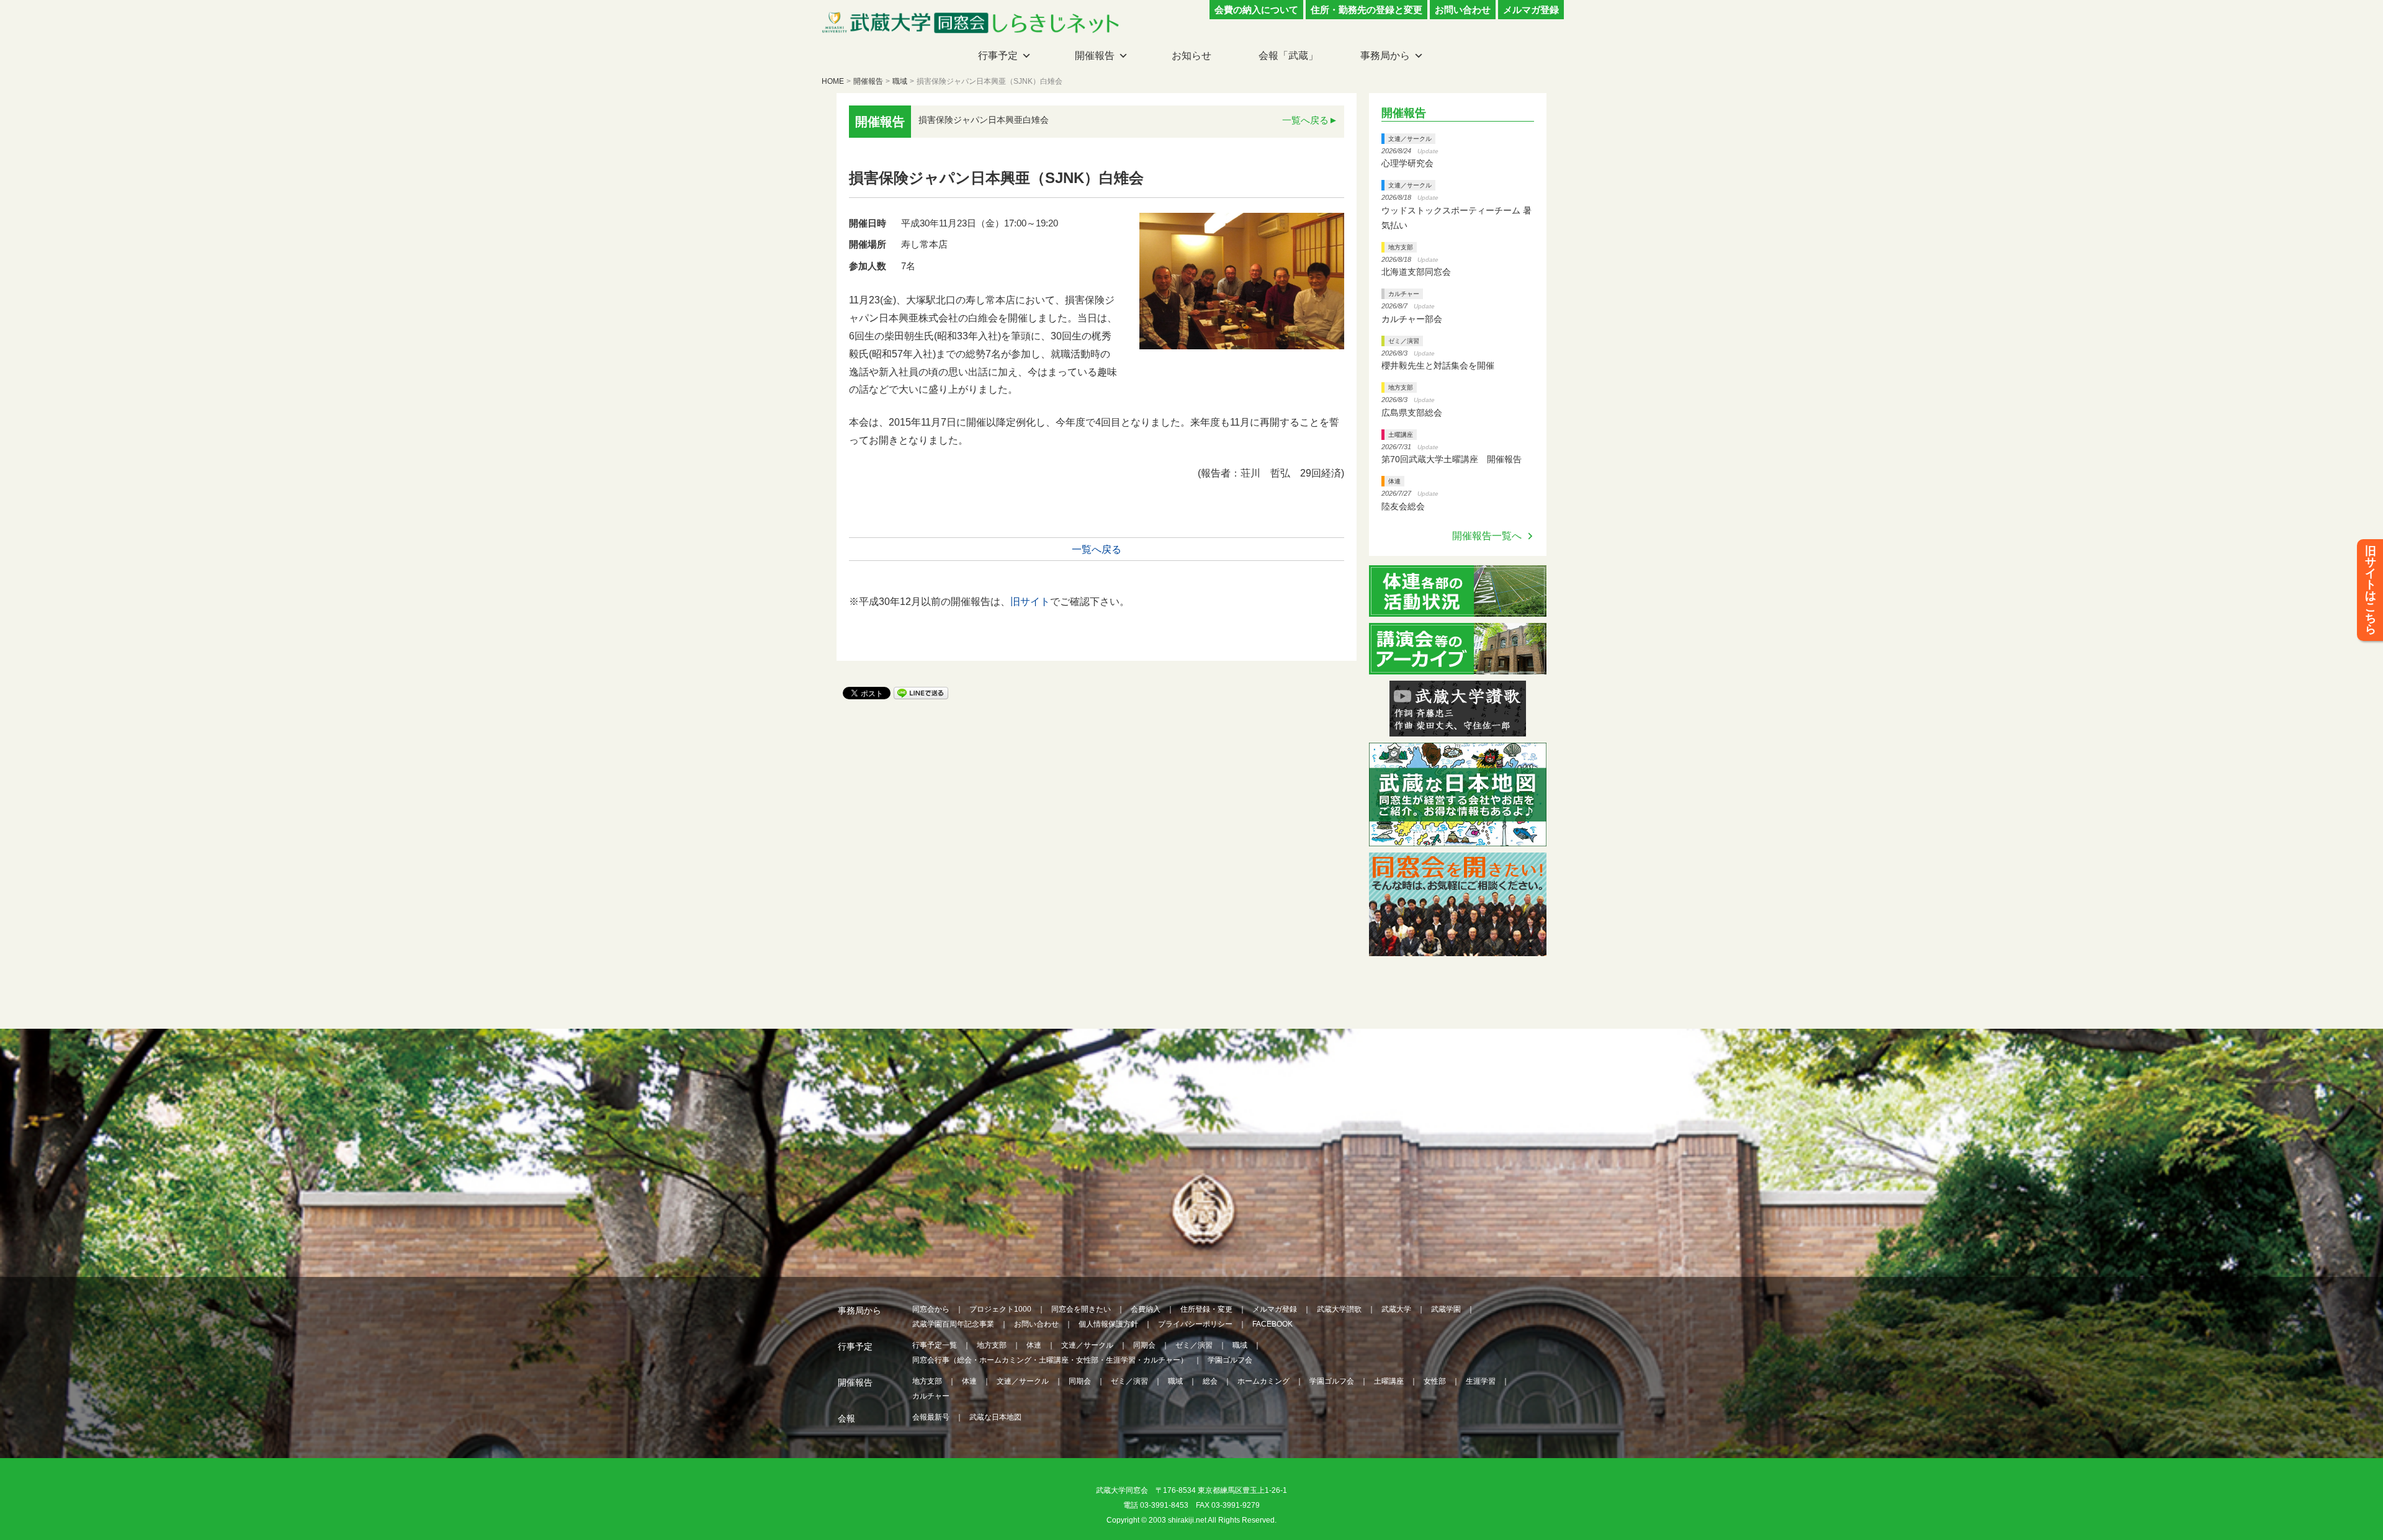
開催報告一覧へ (1487, 536)
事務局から (1385, 56)
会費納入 (1146, 1309)
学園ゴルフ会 (1230, 1360)
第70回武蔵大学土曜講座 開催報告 (1452, 459)
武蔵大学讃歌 (1339, 1309)
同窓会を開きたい (1081, 1309)
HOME (833, 81)
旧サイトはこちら (2371, 590)
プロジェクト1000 (1000, 1309)
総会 (1210, 1381)
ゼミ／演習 (1404, 341)
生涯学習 (1481, 1381)
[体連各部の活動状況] (1458, 609)
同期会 (1144, 1345)
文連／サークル (1410, 139)
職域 (900, 81)
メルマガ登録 (1531, 10)
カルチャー (1404, 294)
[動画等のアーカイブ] (1458, 667)
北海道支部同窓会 (1416, 272)
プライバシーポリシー (1195, 1324)
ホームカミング (1263, 1381)
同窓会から (931, 1309)
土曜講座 (1401, 435)
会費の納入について (1256, 10)
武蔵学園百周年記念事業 (953, 1324)
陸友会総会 (1403, 506)
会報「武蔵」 (1288, 56)
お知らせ (1191, 56)
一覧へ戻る (1305, 120)
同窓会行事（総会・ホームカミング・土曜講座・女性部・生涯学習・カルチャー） (1050, 1360)
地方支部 (1401, 247)
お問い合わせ (1463, 10)
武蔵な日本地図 (995, 1417)
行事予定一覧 (935, 1345)
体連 (1394, 481)
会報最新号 (931, 1417)
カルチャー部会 (1412, 319)
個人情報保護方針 (1108, 1324)
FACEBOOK (1272, 1324)
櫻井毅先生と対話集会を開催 (1438, 365)
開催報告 (1095, 56)
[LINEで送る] (921, 692)
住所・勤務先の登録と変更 (1367, 10)
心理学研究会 (1407, 163)
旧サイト (1030, 602)
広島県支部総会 (1412, 413)
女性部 (1435, 1381)
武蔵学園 (1446, 1309)
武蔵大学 (1396, 1309)
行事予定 (998, 56)
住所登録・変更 (1206, 1309)
